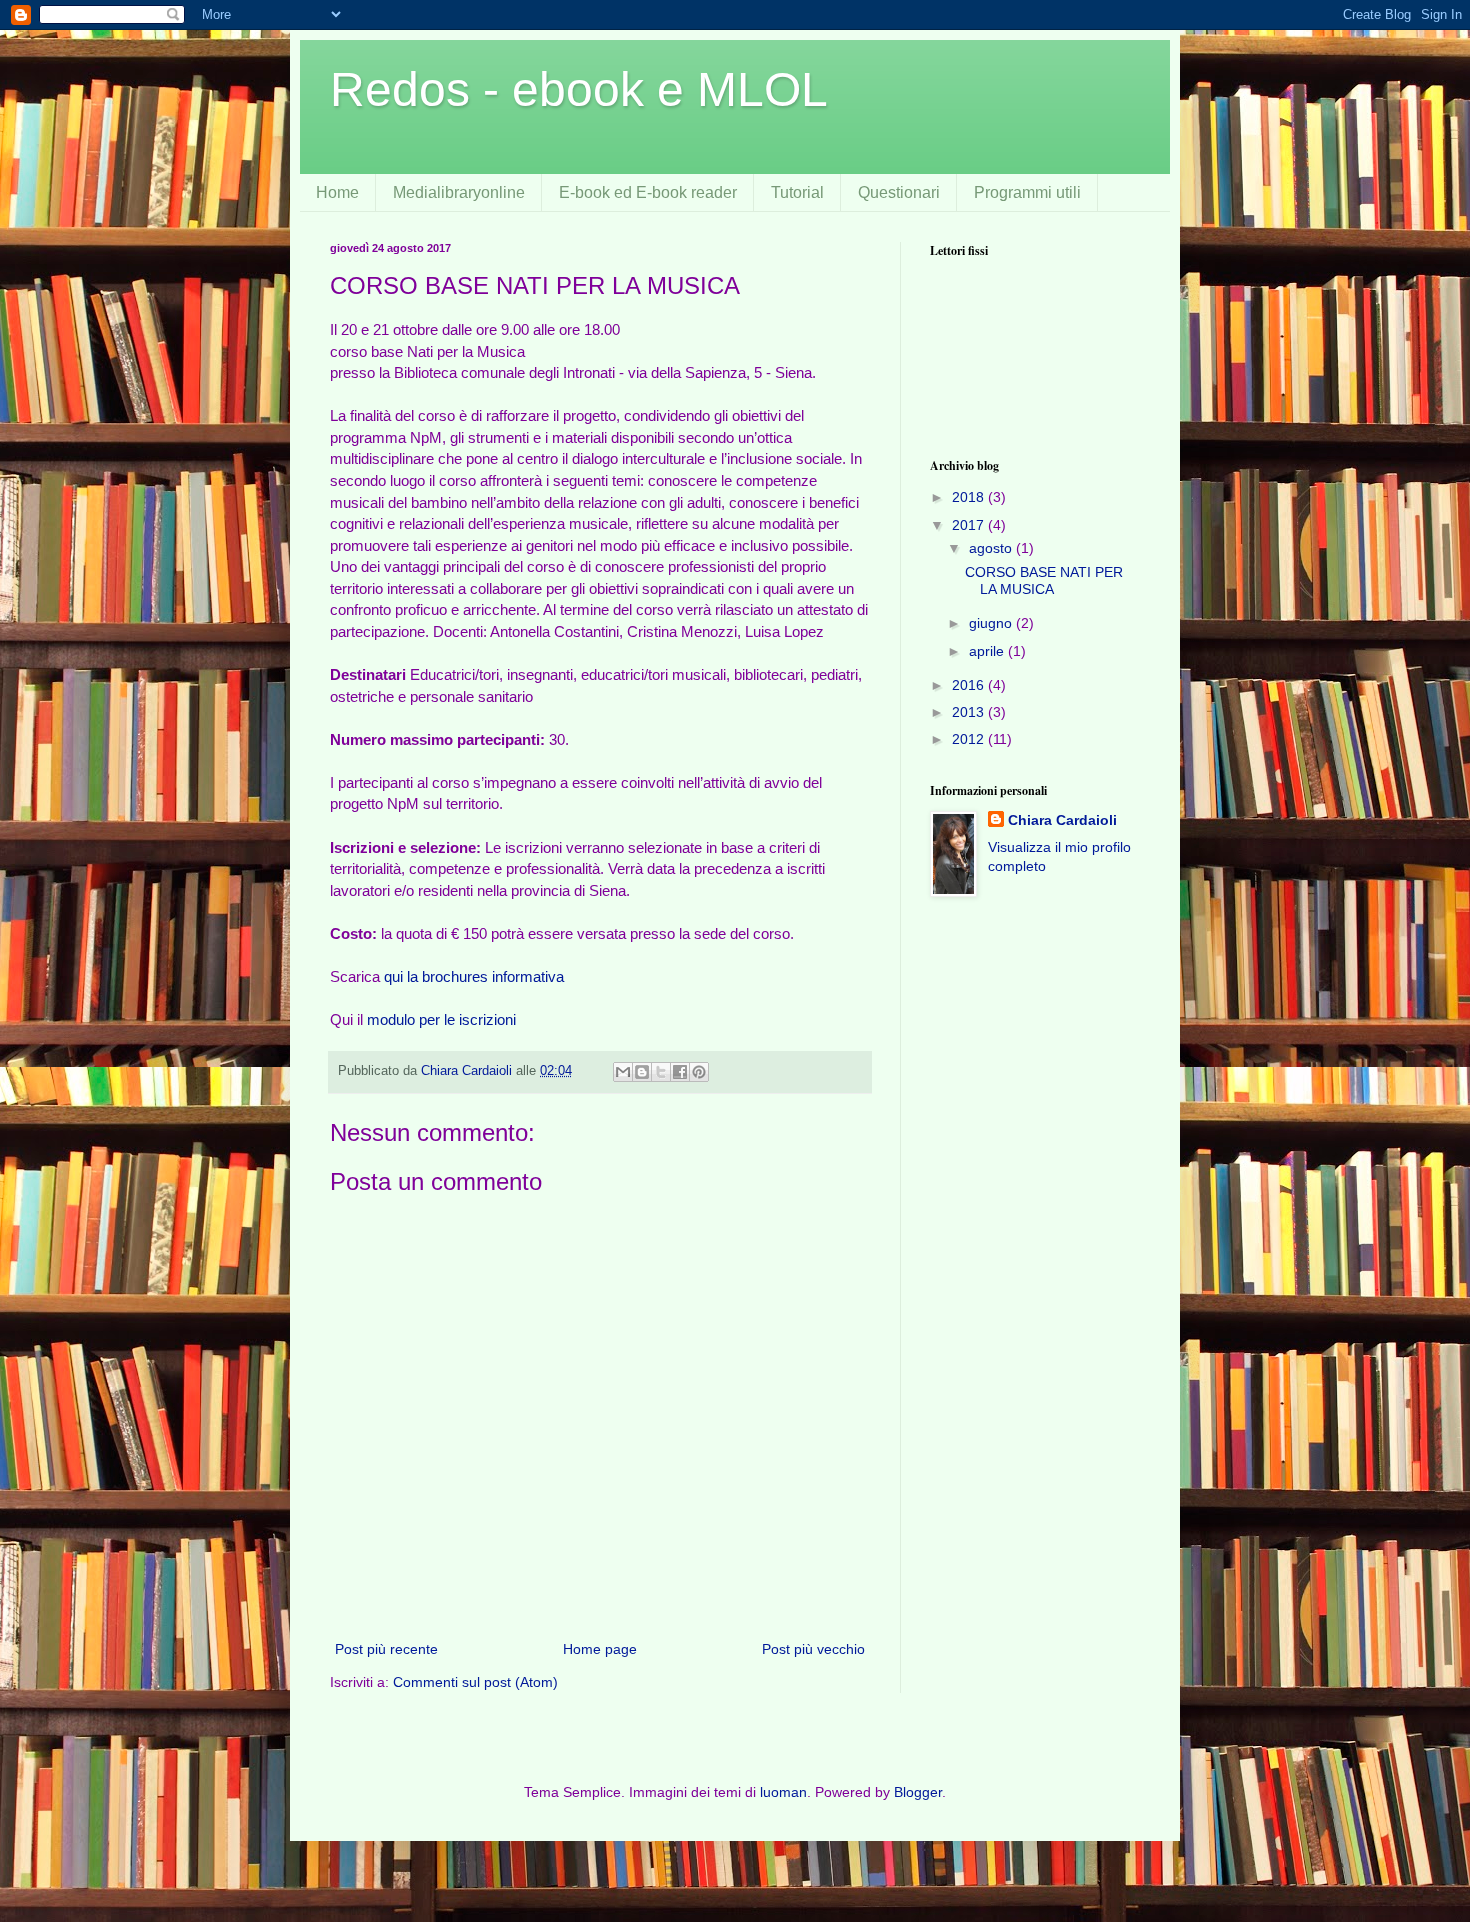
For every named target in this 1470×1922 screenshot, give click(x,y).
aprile (988, 651)
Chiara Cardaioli (1062, 820)
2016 (970, 685)
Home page (600, 1649)
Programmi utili (1027, 192)
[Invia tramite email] (623, 1072)
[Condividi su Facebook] (680, 1072)
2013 (970, 712)
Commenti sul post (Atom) (475, 1682)
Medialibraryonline (459, 192)
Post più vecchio (813, 1649)
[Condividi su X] (661, 1072)
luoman (783, 1792)
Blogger (918, 1792)
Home (337, 192)
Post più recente (386, 1649)
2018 (970, 497)
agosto (992, 548)
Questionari (899, 192)
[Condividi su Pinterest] (699, 1072)
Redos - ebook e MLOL (579, 89)
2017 (970, 525)
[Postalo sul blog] (642, 1072)
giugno (992, 623)
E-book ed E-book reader (648, 192)
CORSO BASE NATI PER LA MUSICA (1044, 580)
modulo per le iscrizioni (441, 1019)
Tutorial (797, 192)
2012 (970, 739)
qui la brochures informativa (474, 976)
